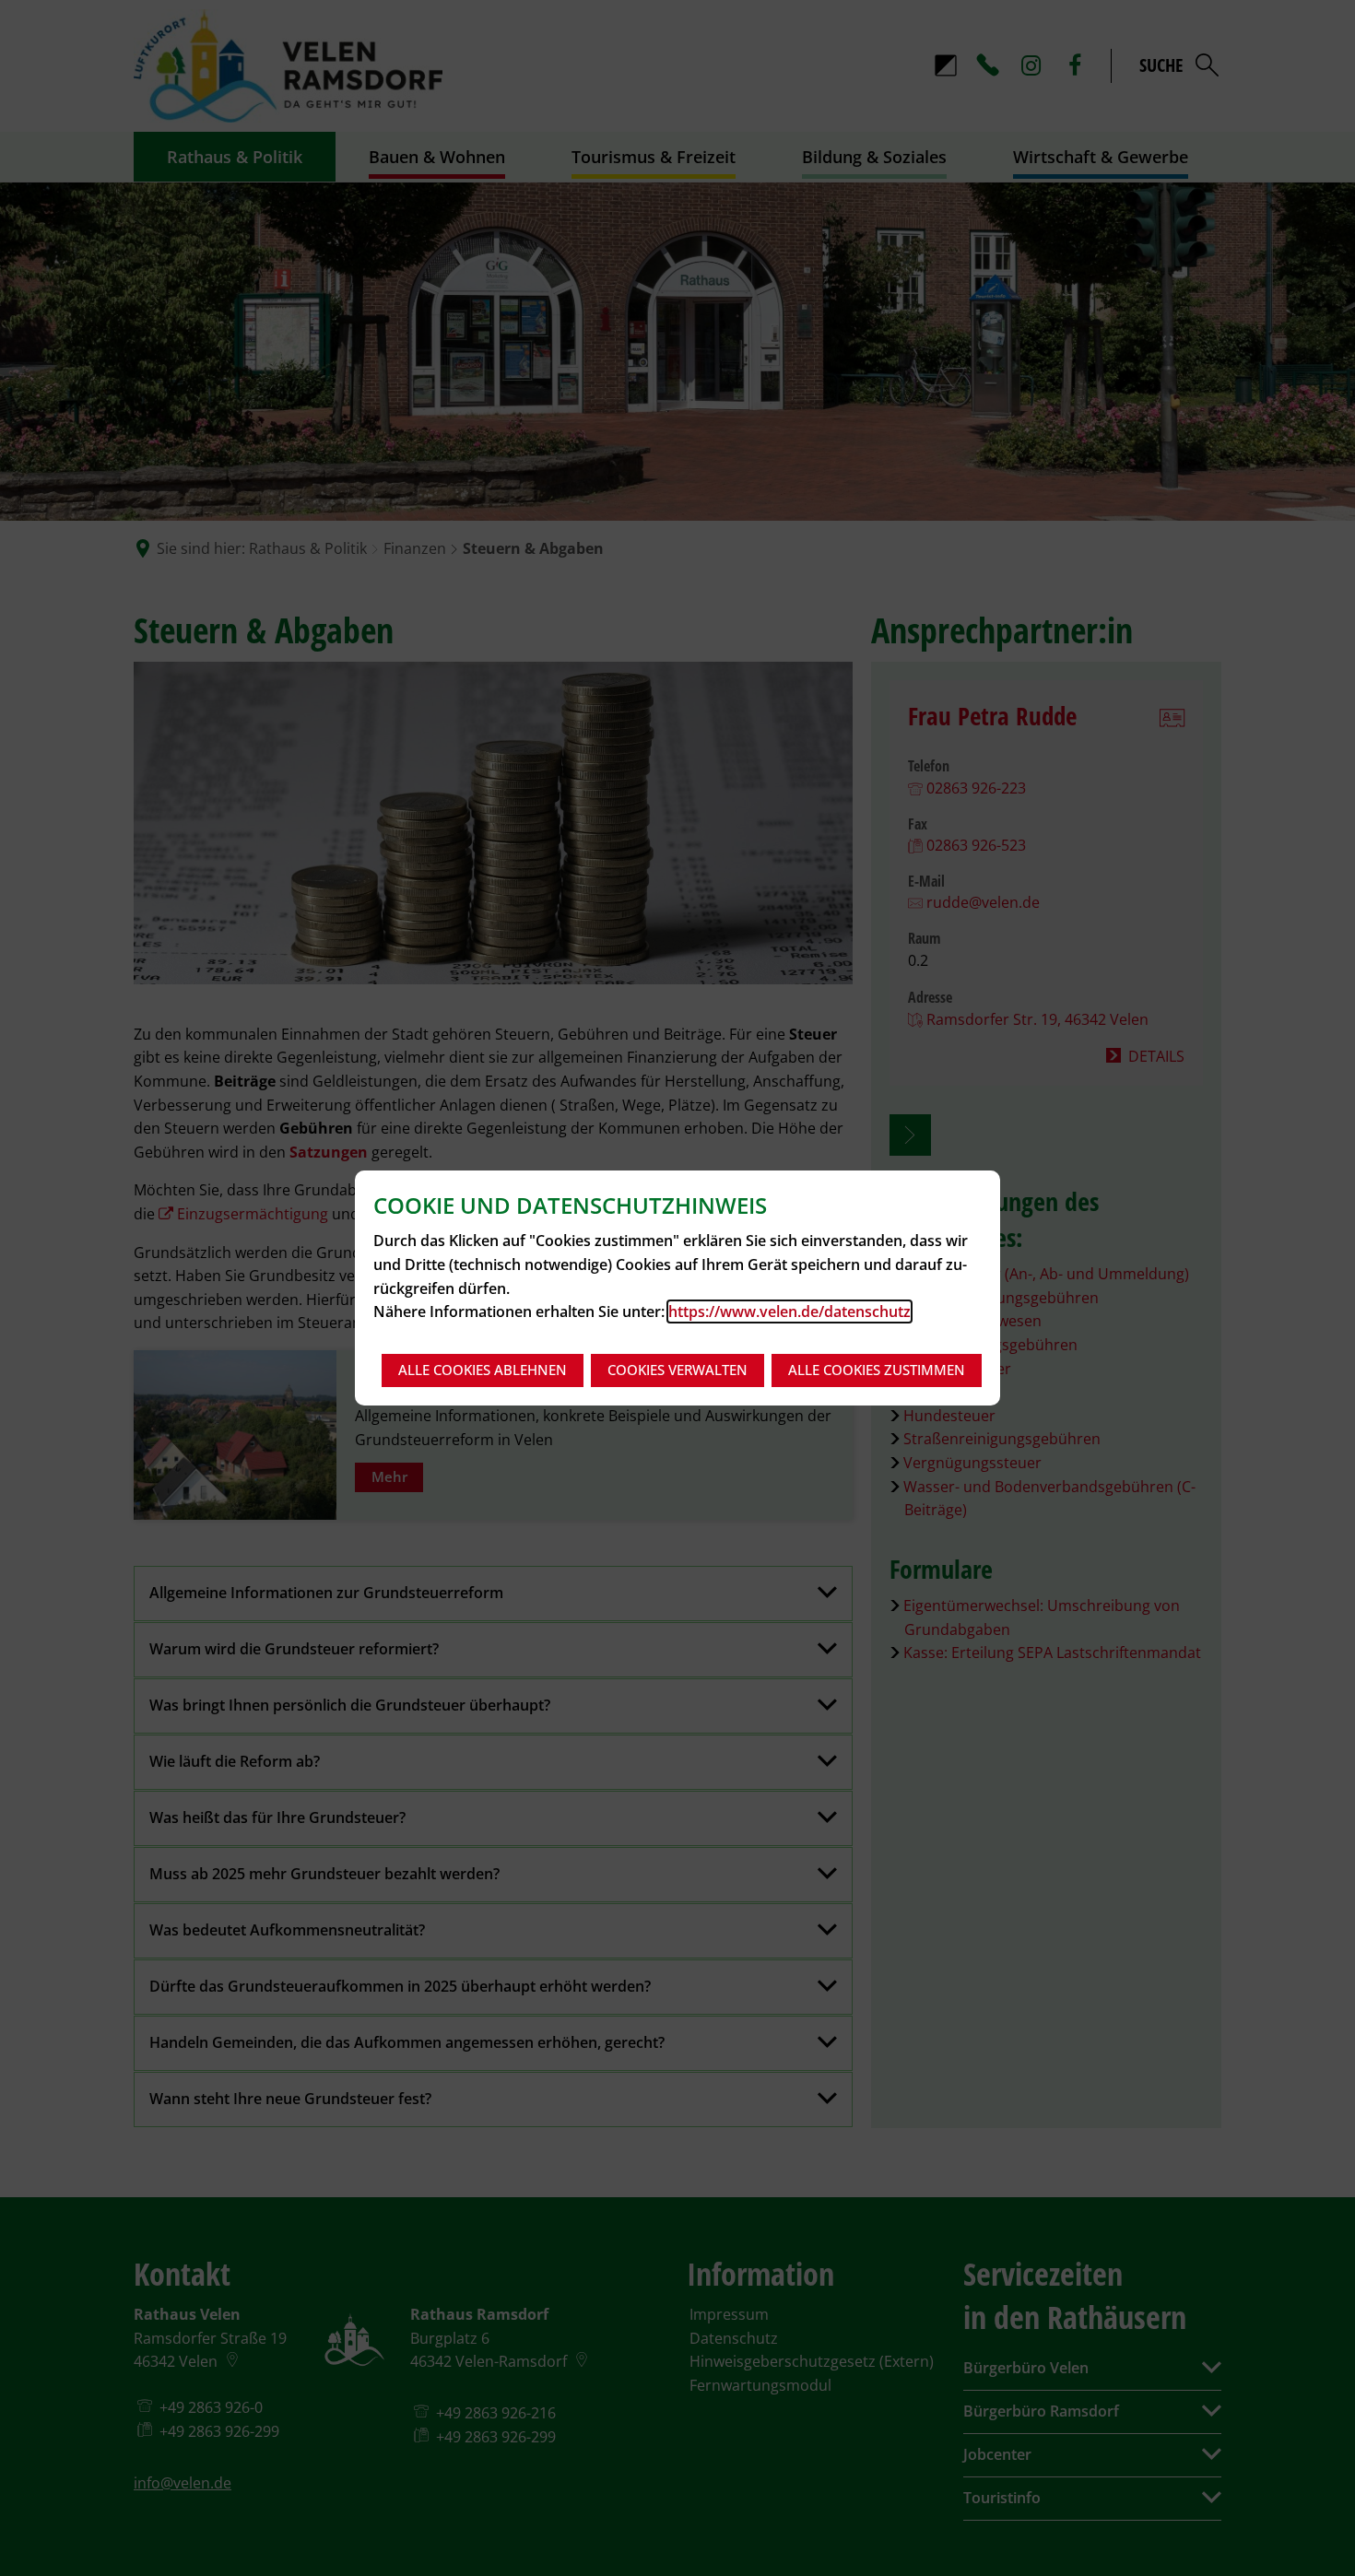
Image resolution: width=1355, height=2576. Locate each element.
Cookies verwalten (677, 1370)
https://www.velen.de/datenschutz (789, 1312)
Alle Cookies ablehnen (483, 1370)
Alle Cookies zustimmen (877, 1370)
